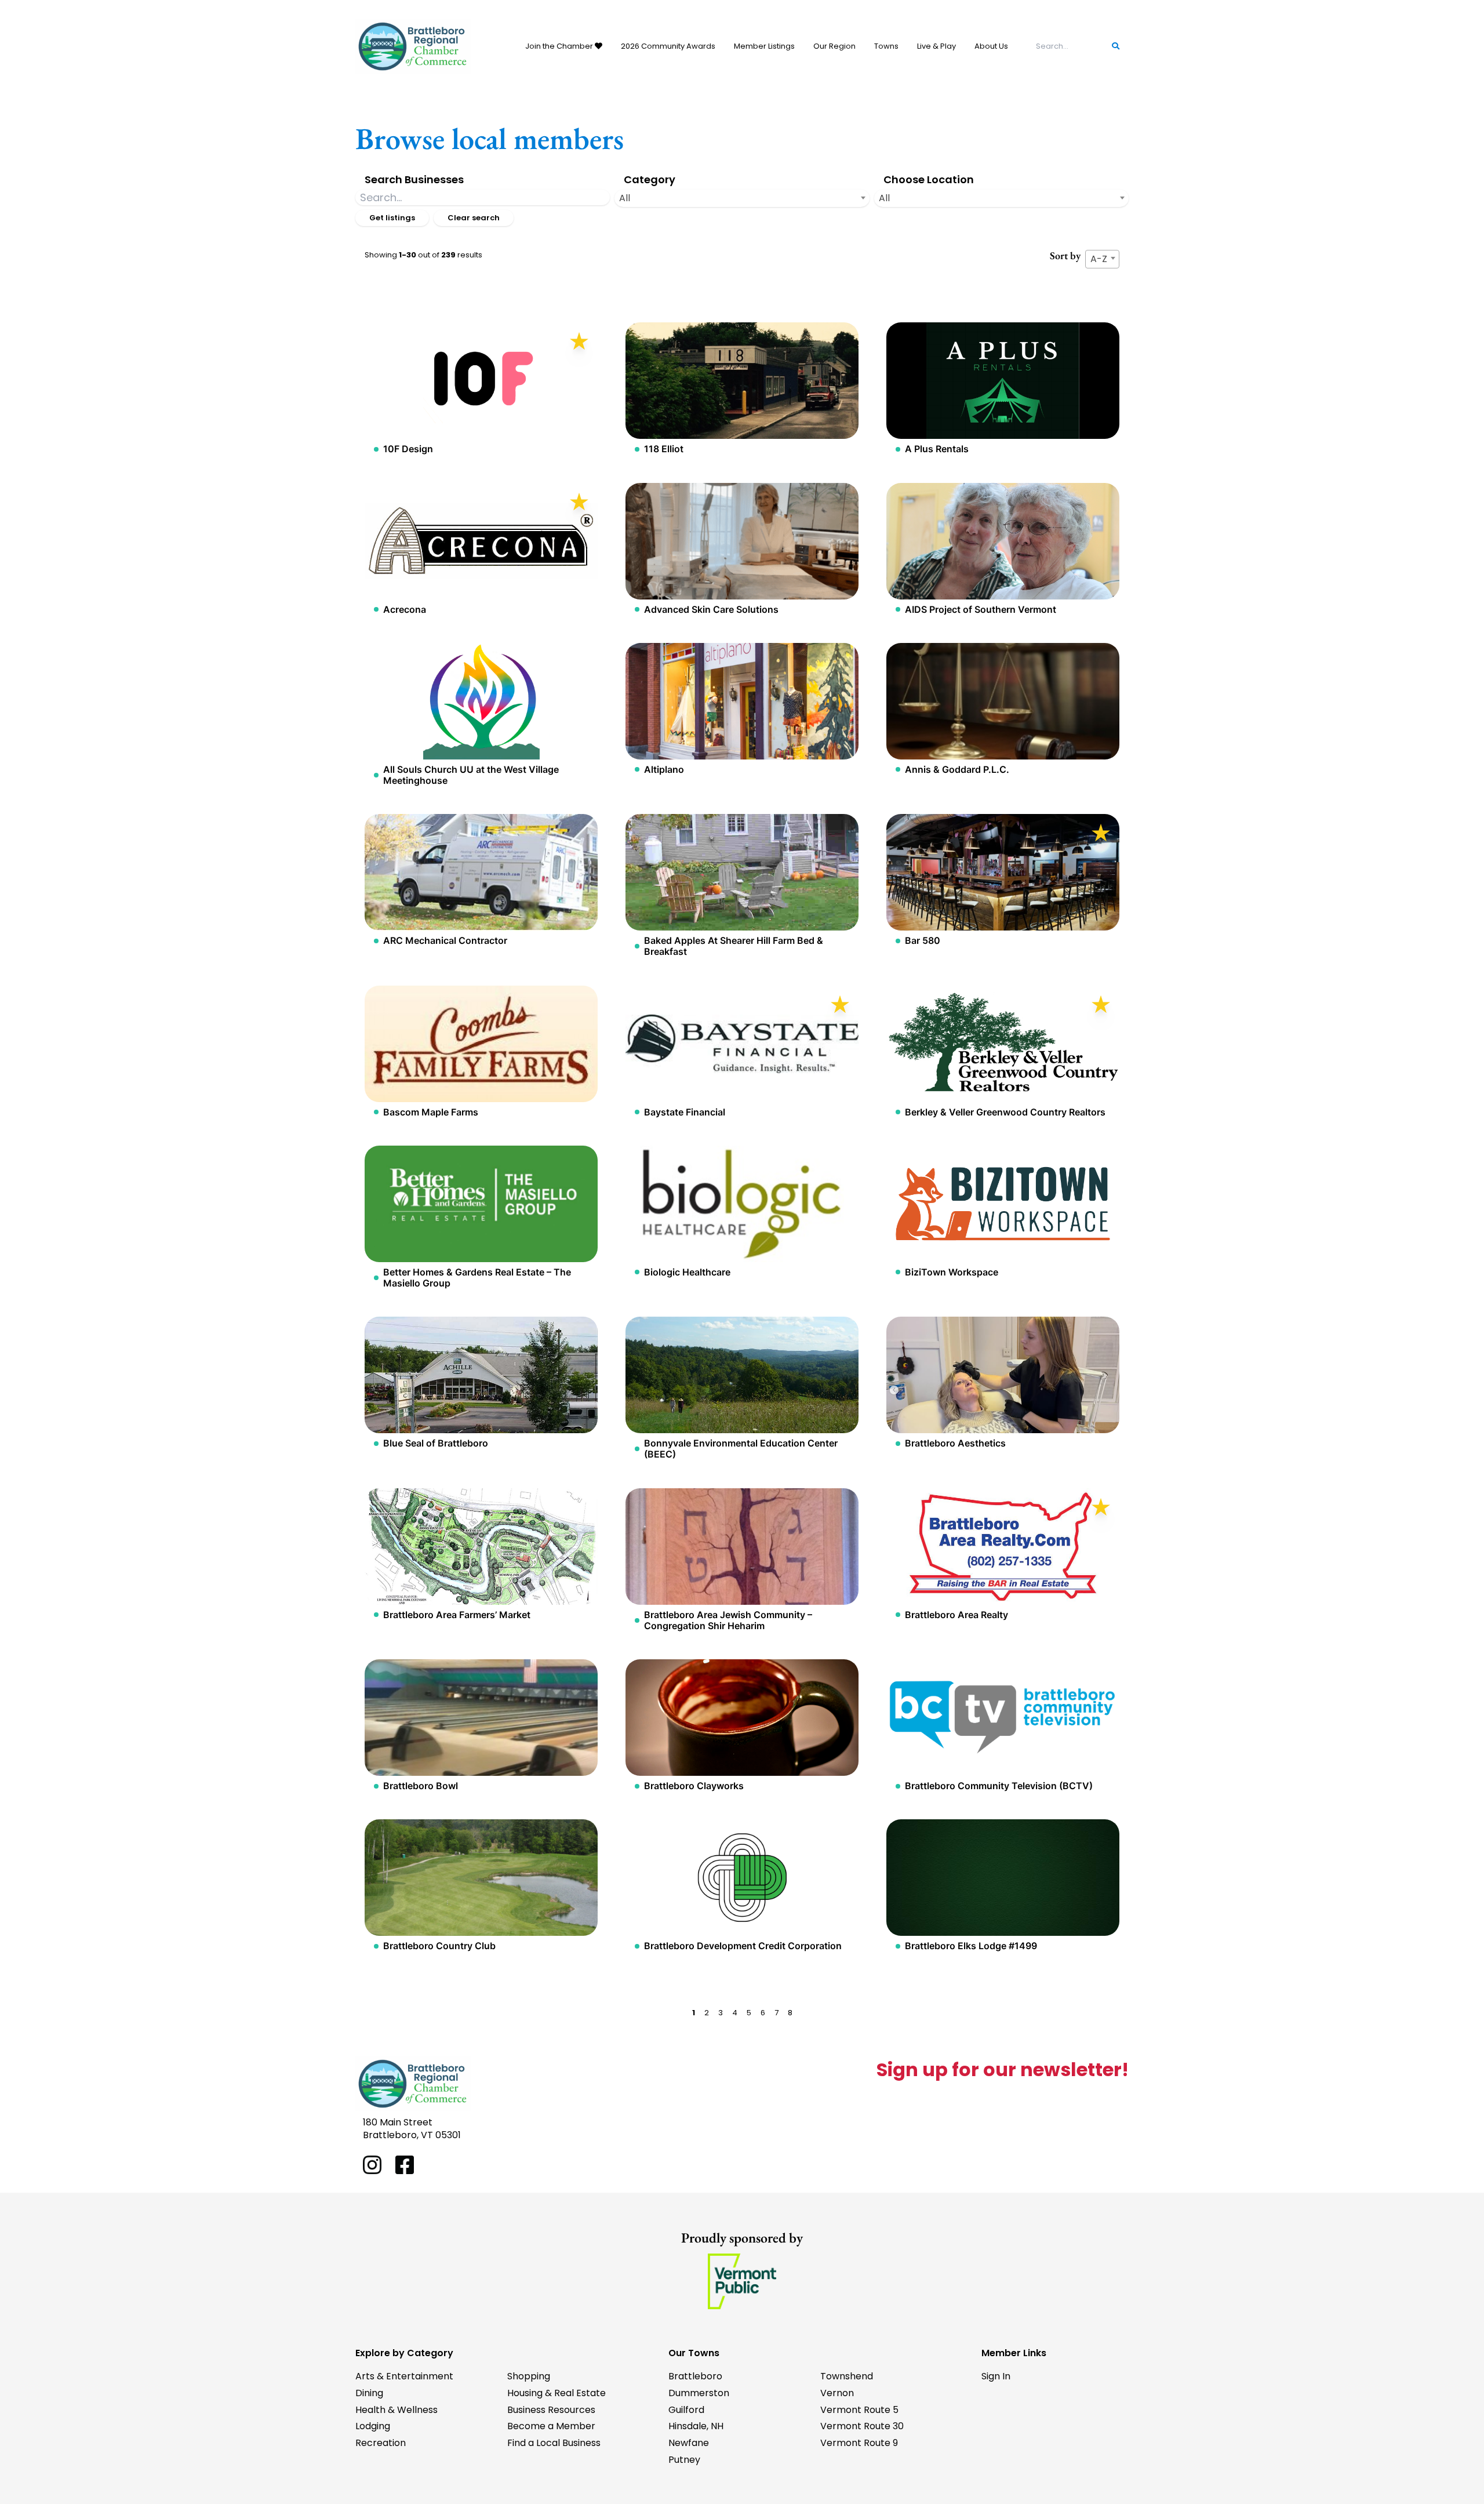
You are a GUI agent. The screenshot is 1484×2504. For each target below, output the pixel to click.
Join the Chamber (560, 46)
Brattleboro (695, 2376)
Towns (886, 46)
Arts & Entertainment (404, 2376)
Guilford (686, 2410)
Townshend (847, 2376)
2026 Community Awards (668, 46)
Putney (684, 2460)
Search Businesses (414, 179)
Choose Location (929, 179)
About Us (991, 46)
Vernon (837, 2393)
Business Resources (551, 2410)
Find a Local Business (554, 2443)
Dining (369, 2393)
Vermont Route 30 (862, 2426)
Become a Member (551, 2426)
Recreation (381, 2443)
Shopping (529, 2376)
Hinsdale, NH (696, 2426)
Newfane (689, 2443)
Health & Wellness (397, 2410)
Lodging (373, 2426)
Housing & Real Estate (556, 2393)
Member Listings (764, 46)
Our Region (834, 46)
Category (650, 179)
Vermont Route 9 (859, 2443)
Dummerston (699, 2393)
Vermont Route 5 (859, 2410)
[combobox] (742, 198)
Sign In (996, 2376)
